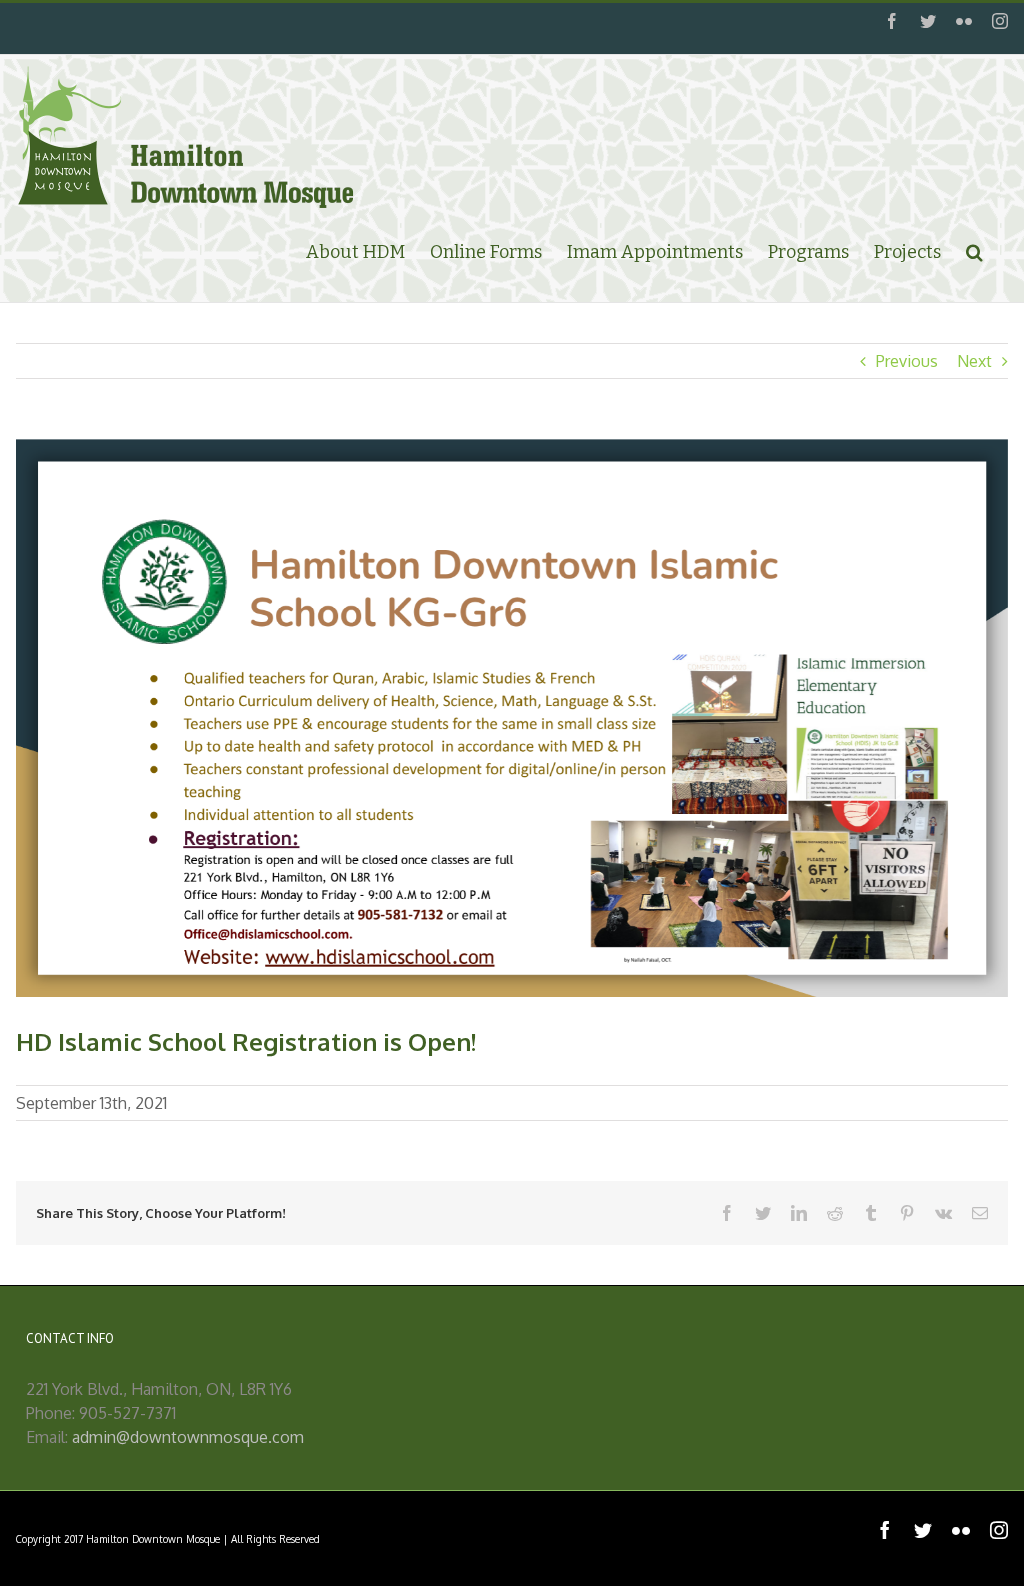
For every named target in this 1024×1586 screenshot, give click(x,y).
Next (974, 361)
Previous (907, 361)
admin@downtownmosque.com (188, 1437)
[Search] (974, 250)
